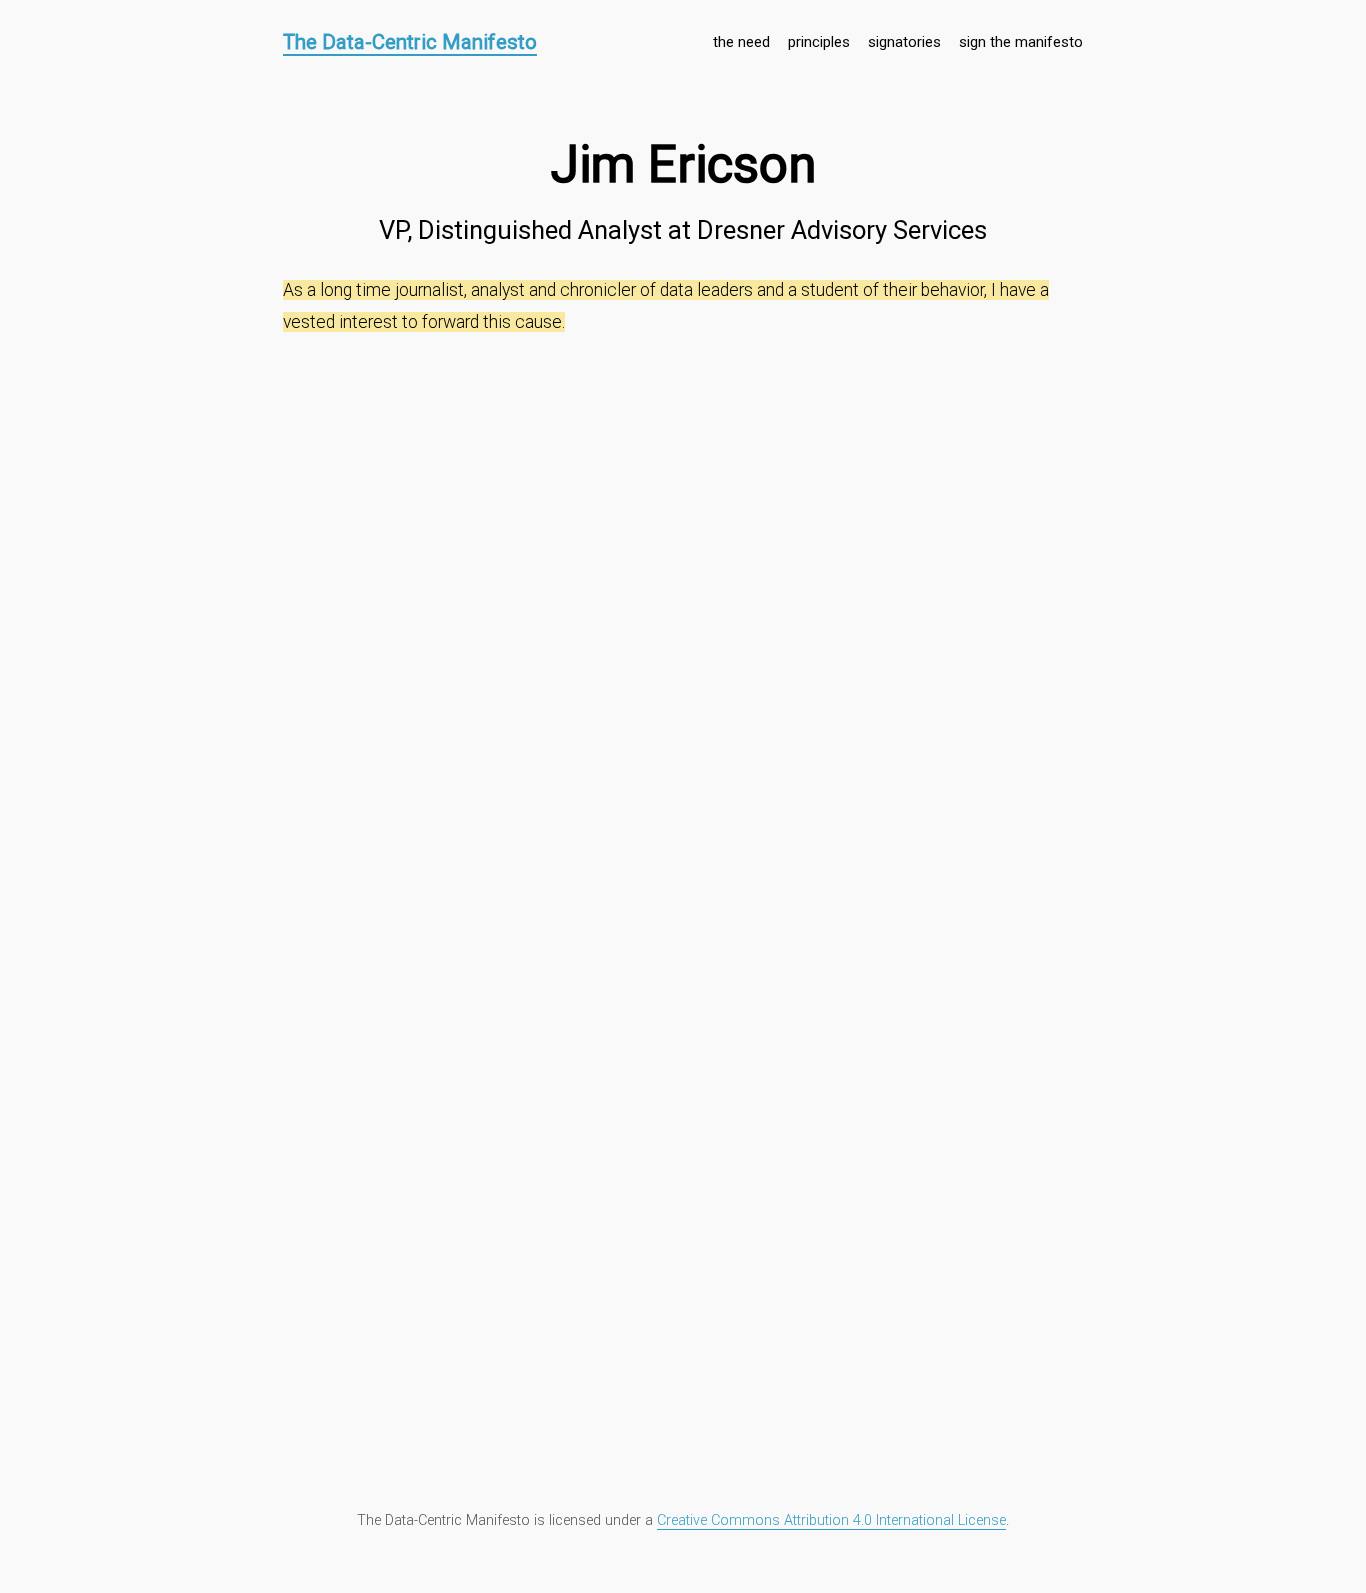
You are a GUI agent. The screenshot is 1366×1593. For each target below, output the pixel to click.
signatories (904, 42)
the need (741, 42)
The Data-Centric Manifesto (410, 42)
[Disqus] (683, 599)
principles (819, 42)
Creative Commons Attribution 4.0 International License (831, 1520)
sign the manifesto (1021, 42)
